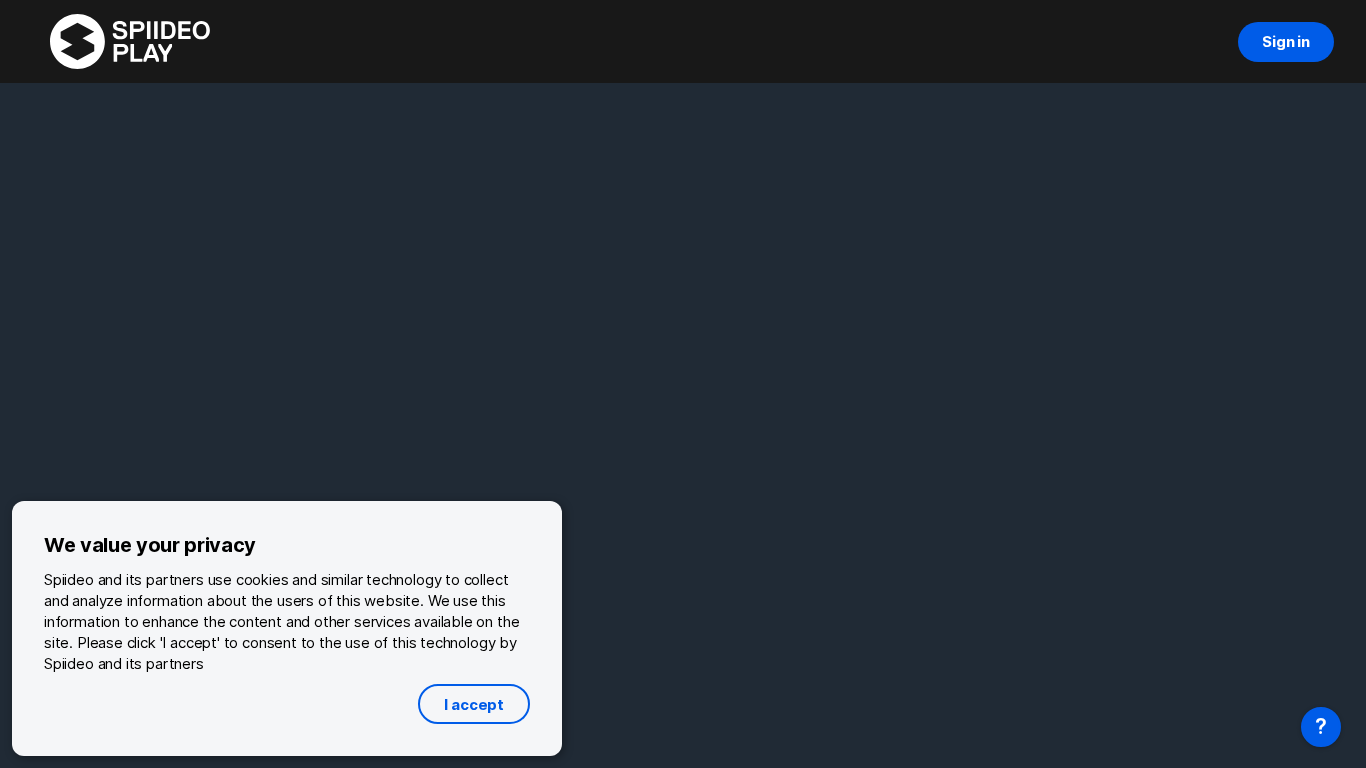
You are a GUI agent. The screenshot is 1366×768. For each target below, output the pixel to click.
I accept (474, 704)
